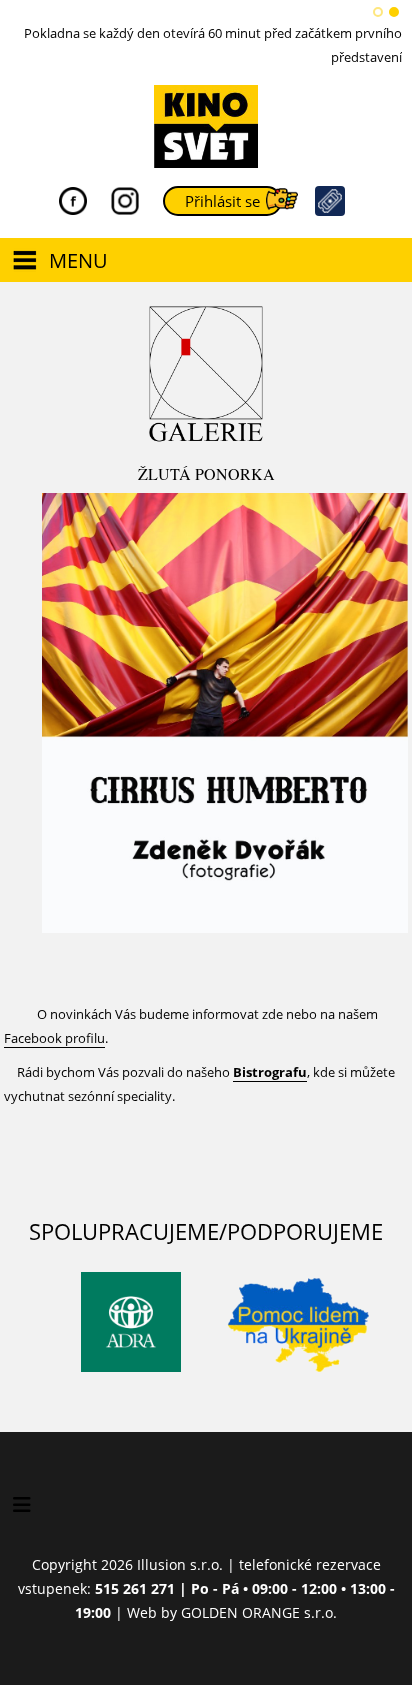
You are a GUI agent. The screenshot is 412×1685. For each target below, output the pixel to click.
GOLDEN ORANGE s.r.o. (259, 1612)
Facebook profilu (54, 1038)
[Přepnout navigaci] (22, 1505)
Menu (78, 260)
